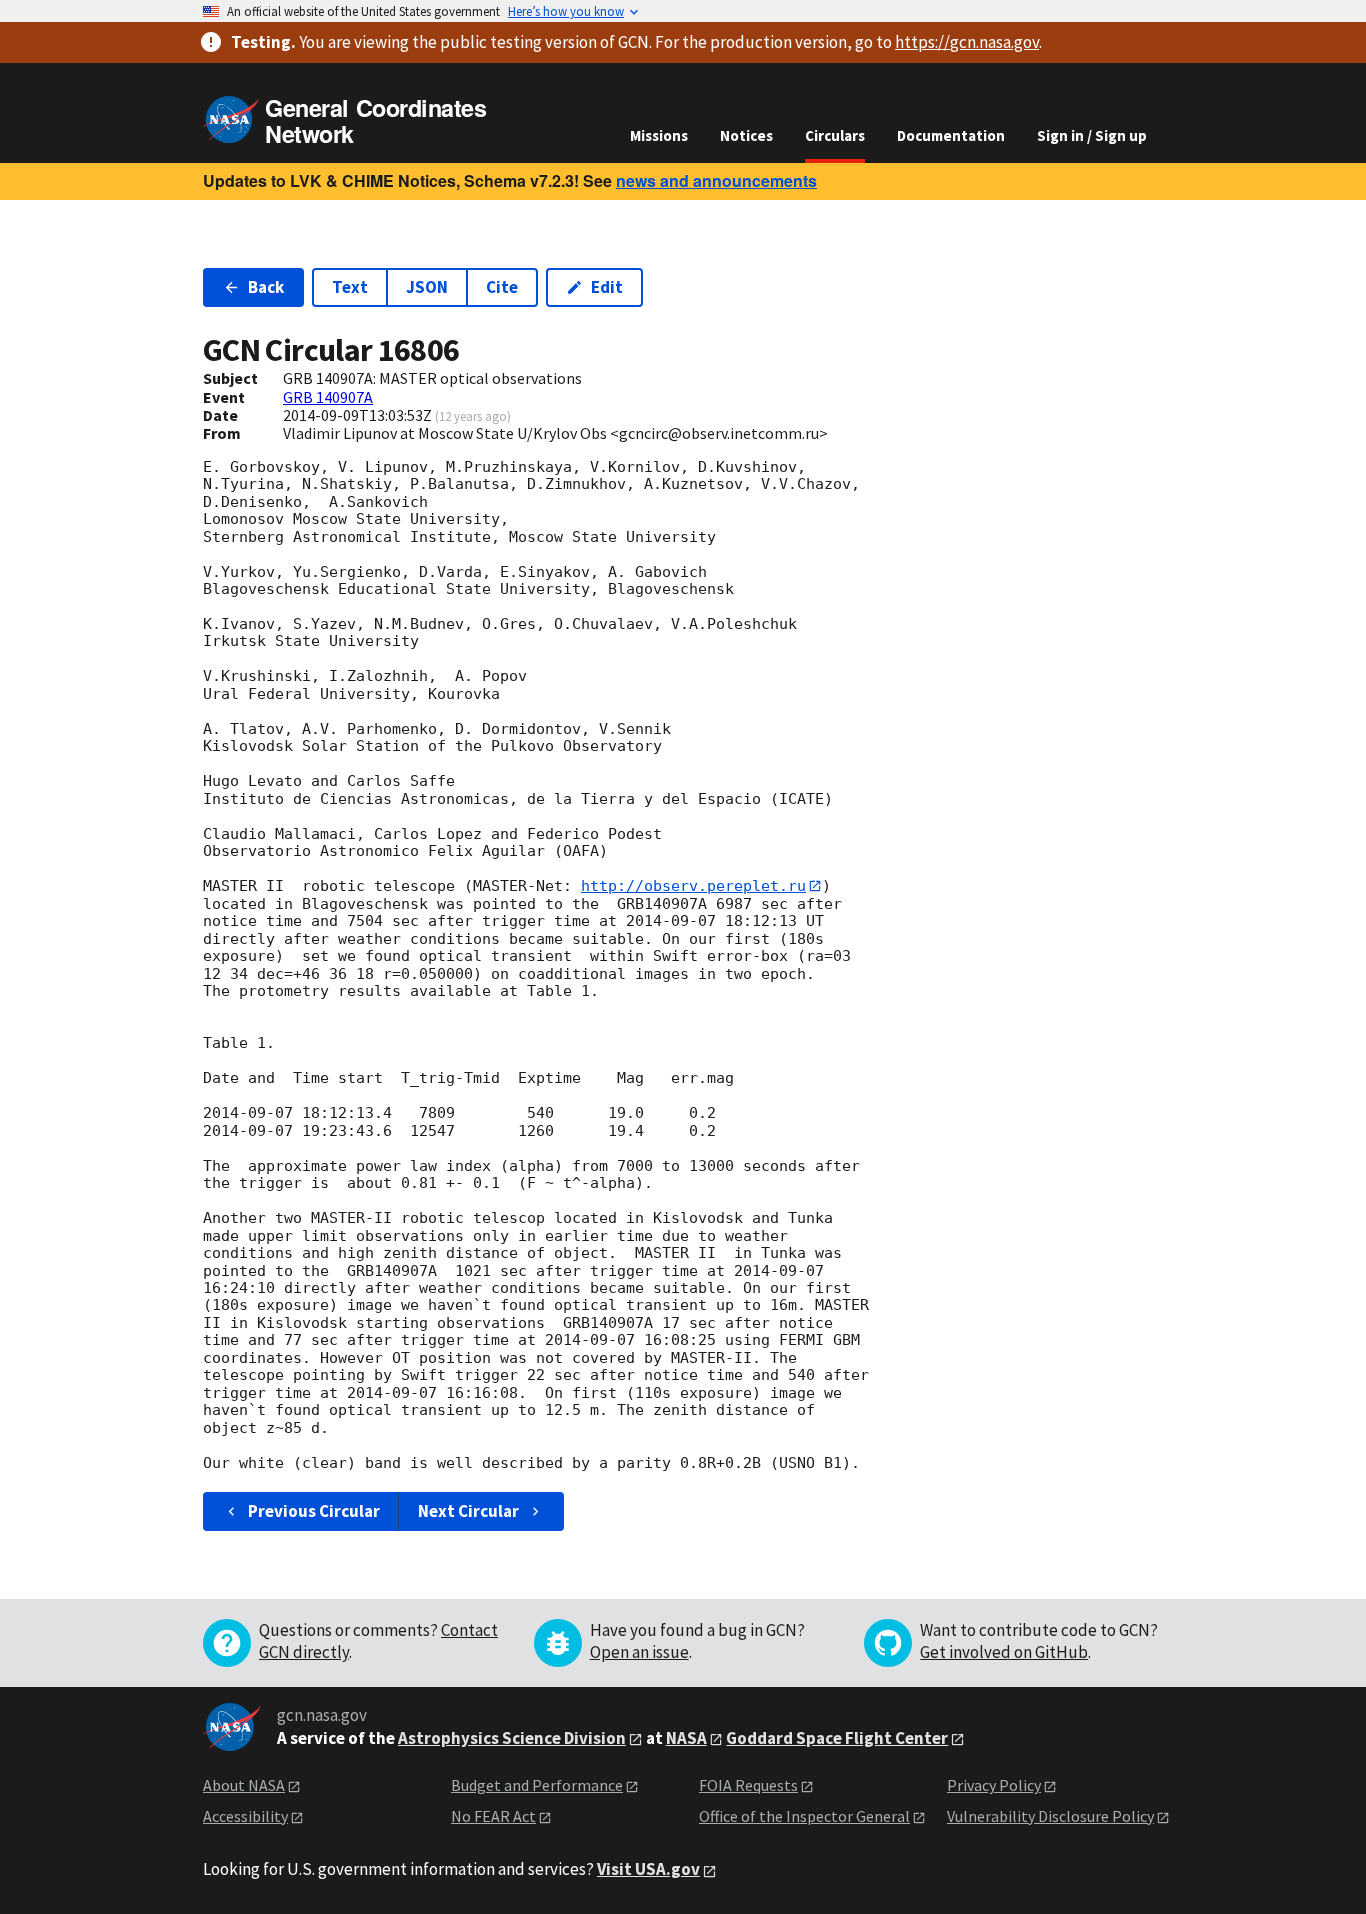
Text (350, 287)
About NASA (244, 1785)
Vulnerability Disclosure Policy (1050, 1816)
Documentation (951, 135)
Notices (746, 135)
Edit (607, 287)
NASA (686, 1738)
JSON (427, 287)
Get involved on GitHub (1004, 1652)
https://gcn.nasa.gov (967, 42)
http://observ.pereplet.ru (693, 886)
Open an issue (639, 1652)
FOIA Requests (748, 1785)
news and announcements (716, 180)
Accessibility (245, 1816)
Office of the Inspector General (804, 1816)
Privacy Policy (994, 1785)
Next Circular (468, 1511)
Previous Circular (314, 1511)
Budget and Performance (537, 1785)
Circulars (835, 135)
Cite (502, 287)
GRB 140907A (328, 397)
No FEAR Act (493, 1816)
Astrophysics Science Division (512, 1738)
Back (266, 287)
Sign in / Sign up (1092, 135)
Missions (659, 135)
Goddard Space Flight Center (837, 1738)
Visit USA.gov (648, 1869)
